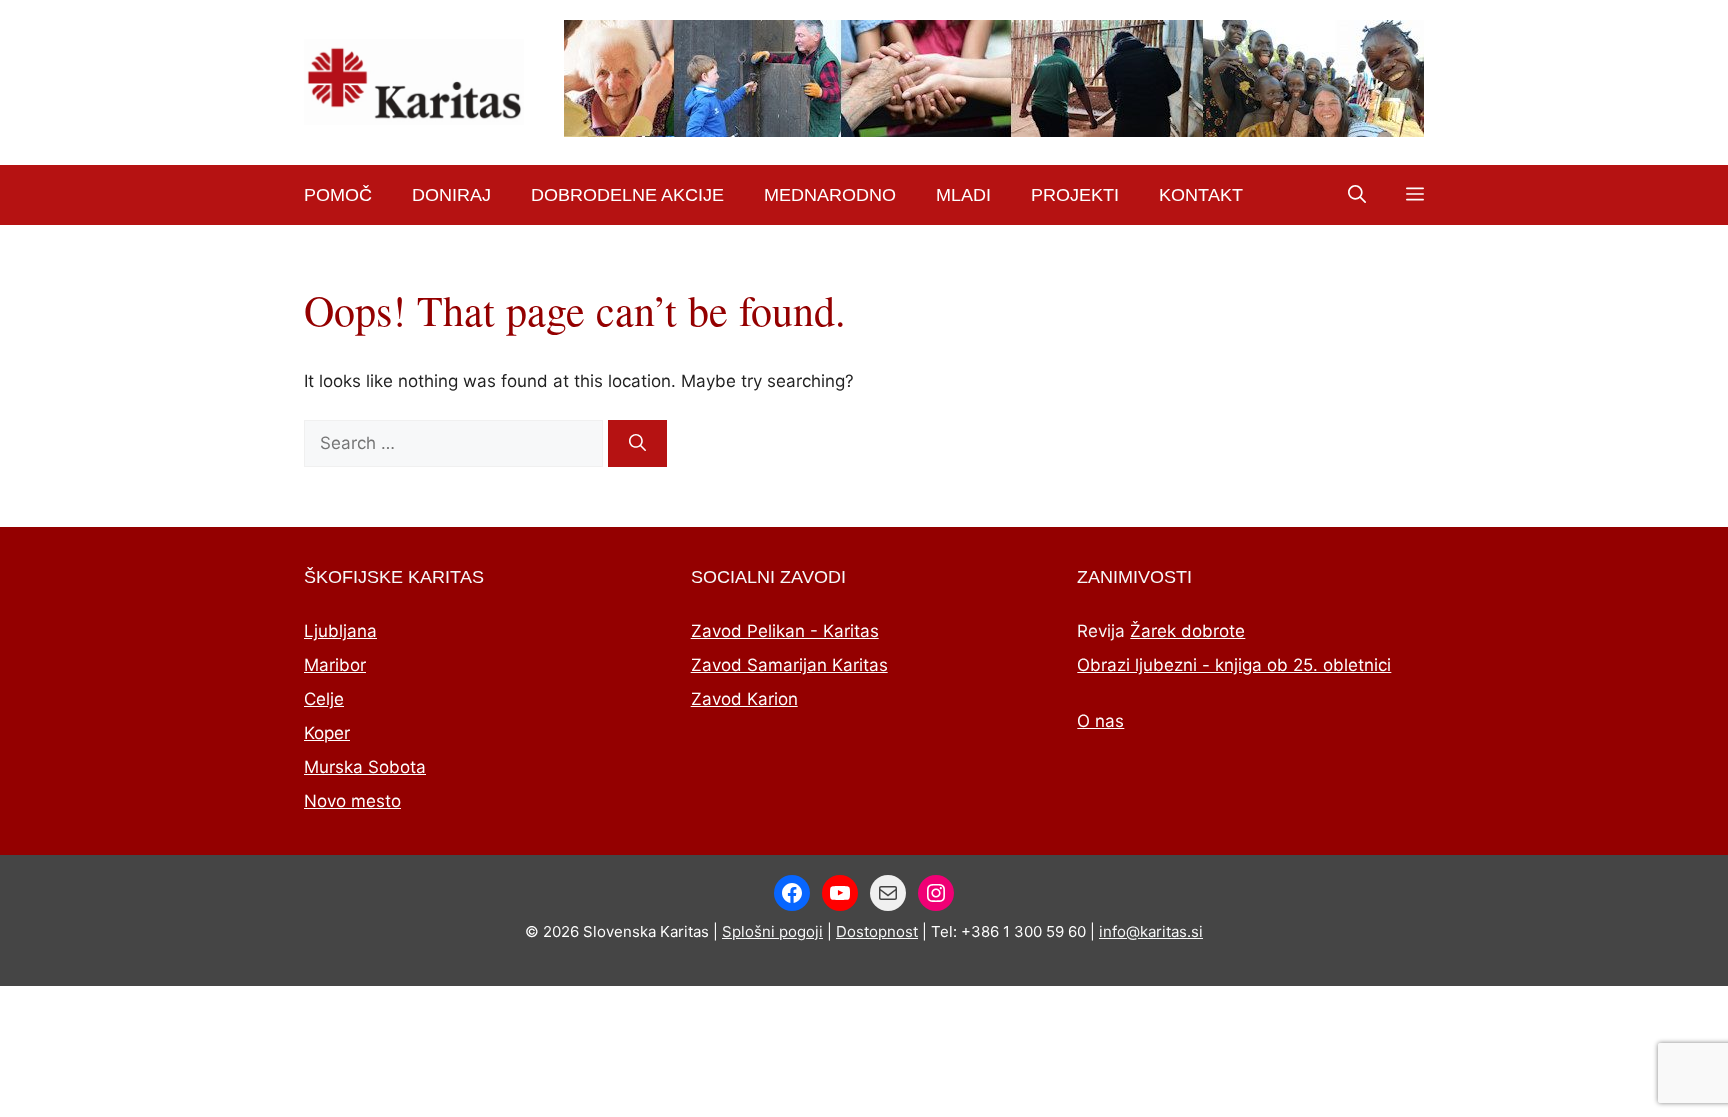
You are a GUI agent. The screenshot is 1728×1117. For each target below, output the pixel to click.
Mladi (963, 195)
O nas (1100, 721)
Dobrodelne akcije (627, 195)
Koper (327, 733)
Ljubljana (340, 631)
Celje (324, 699)
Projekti (1075, 195)
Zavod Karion (744, 699)
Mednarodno (830, 195)
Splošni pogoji (772, 931)
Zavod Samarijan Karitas (789, 665)
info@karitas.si (1151, 931)
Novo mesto (352, 801)
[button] (1357, 195)
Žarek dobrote (1187, 631)
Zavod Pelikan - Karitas (785, 631)
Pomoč (338, 195)
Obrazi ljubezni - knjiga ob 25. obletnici (1234, 665)
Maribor (335, 665)
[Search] (637, 444)
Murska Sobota (365, 767)
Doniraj (451, 195)
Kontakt (1201, 195)
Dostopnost (877, 931)
